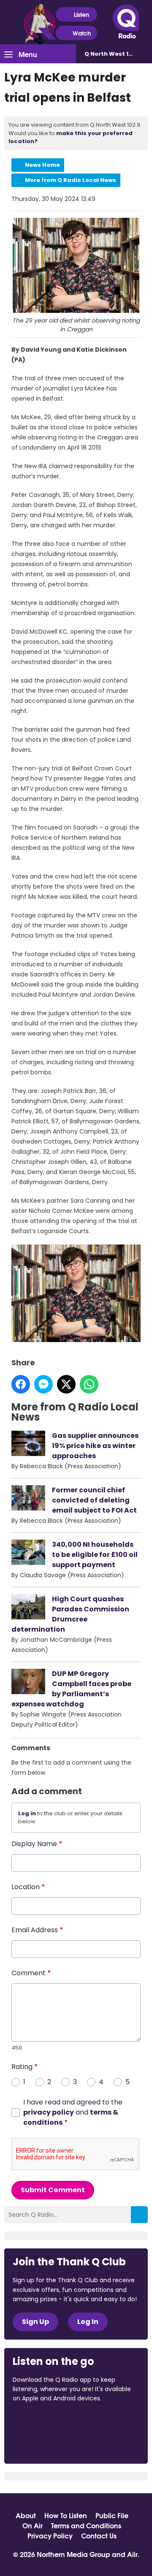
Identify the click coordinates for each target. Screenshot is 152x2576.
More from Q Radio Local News (71, 180)
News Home (42, 165)
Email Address (37, 1930)
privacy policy (49, 2112)
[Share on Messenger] (43, 1384)
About (26, 2515)
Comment (31, 1973)
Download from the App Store (46, 2421)
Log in (27, 1813)
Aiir (132, 2554)
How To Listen (66, 2515)
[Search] (139, 2215)
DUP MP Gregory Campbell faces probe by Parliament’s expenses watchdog (71, 1689)
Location (28, 1887)
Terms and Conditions (86, 2525)
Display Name (37, 1844)
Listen (81, 14)
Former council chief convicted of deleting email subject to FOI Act (94, 1500)
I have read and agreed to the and (73, 2112)
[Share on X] (66, 1384)
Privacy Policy (50, 2535)
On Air (33, 2525)
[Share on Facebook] (21, 1384)
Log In (88, 2322)
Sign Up (35, 2322)
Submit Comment (53, 2190)
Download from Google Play (45, 2443)
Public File (112, 2515)
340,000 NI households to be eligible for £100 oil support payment (95, 1555)
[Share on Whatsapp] (89, 1384)
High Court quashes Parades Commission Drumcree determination (70, 1614)
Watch (82, 33)
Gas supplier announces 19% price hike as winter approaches (95, 1446)
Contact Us (99, 2535)
